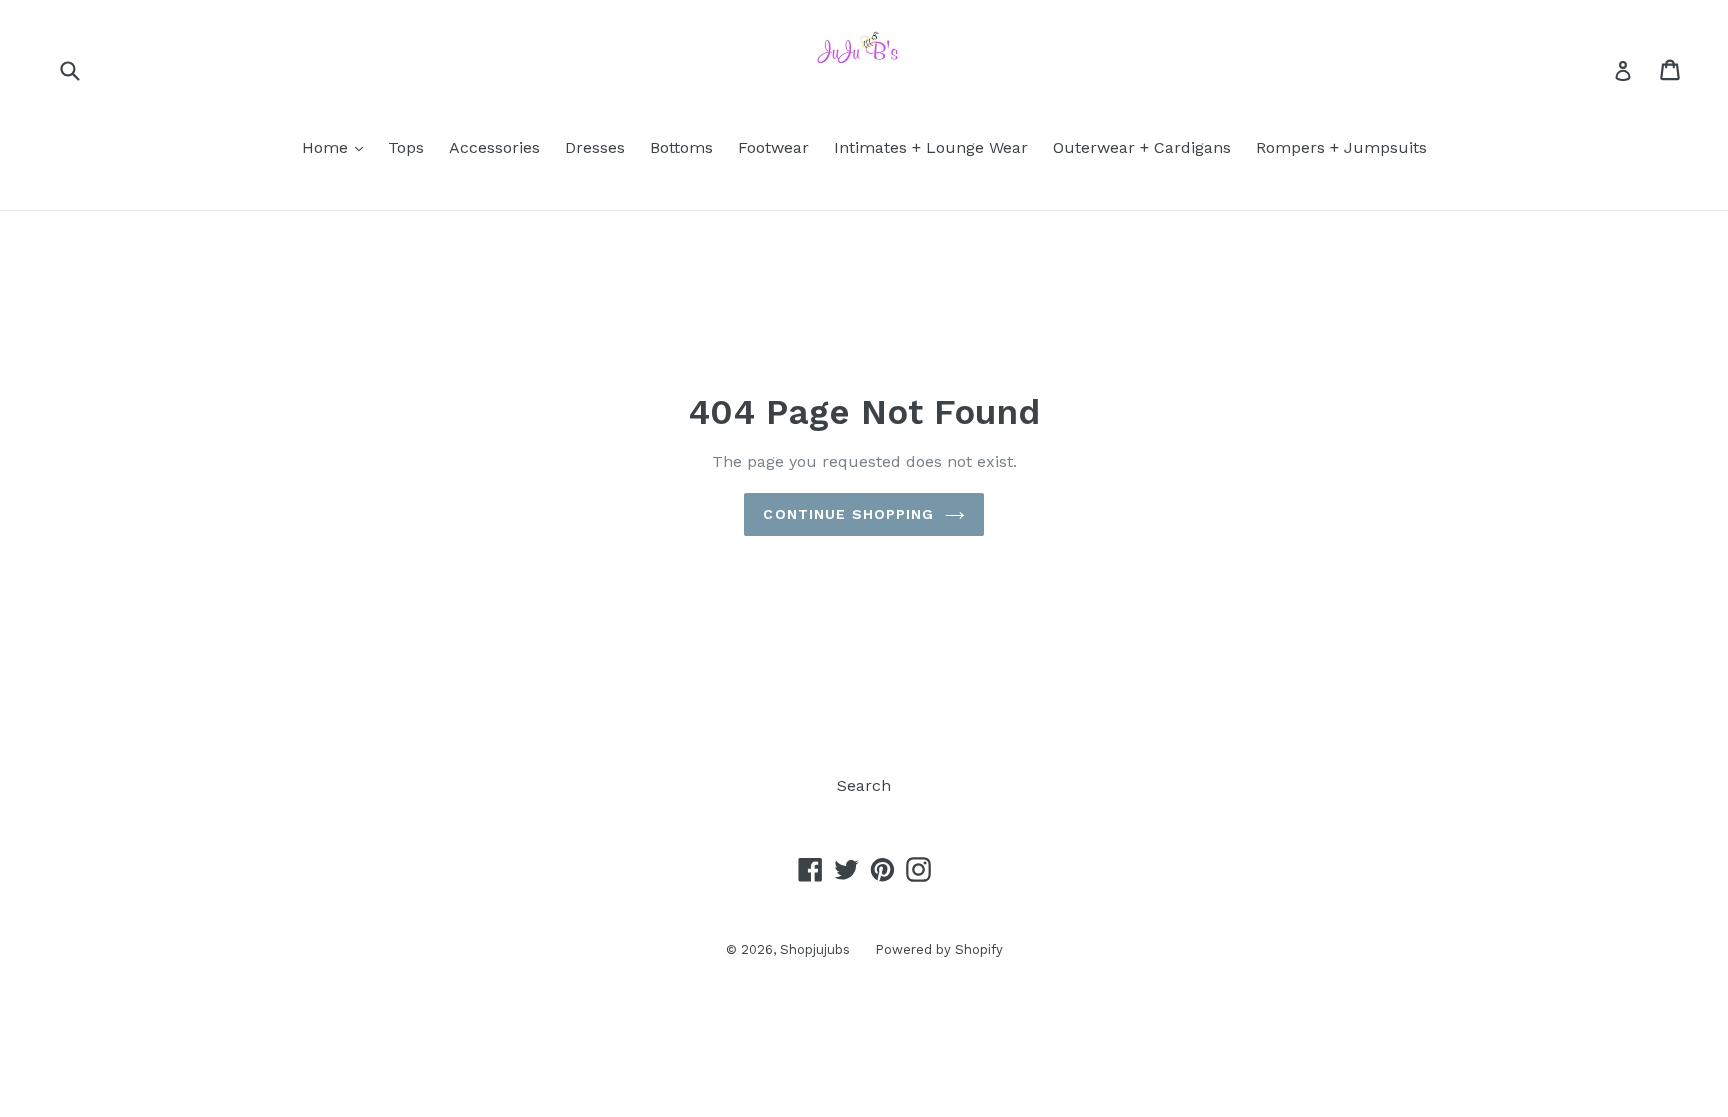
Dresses (595, 147)
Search (864, 785)
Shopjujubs (815, 949)
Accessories (494, 147)
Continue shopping (848, 514)
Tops (406, 147)
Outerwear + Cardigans (1142, 147)
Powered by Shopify (939, 949)
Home (337, 147)
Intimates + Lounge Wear (931, 147)
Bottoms (681, 147)
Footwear (773, 147)
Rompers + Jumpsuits (1341, 147)
